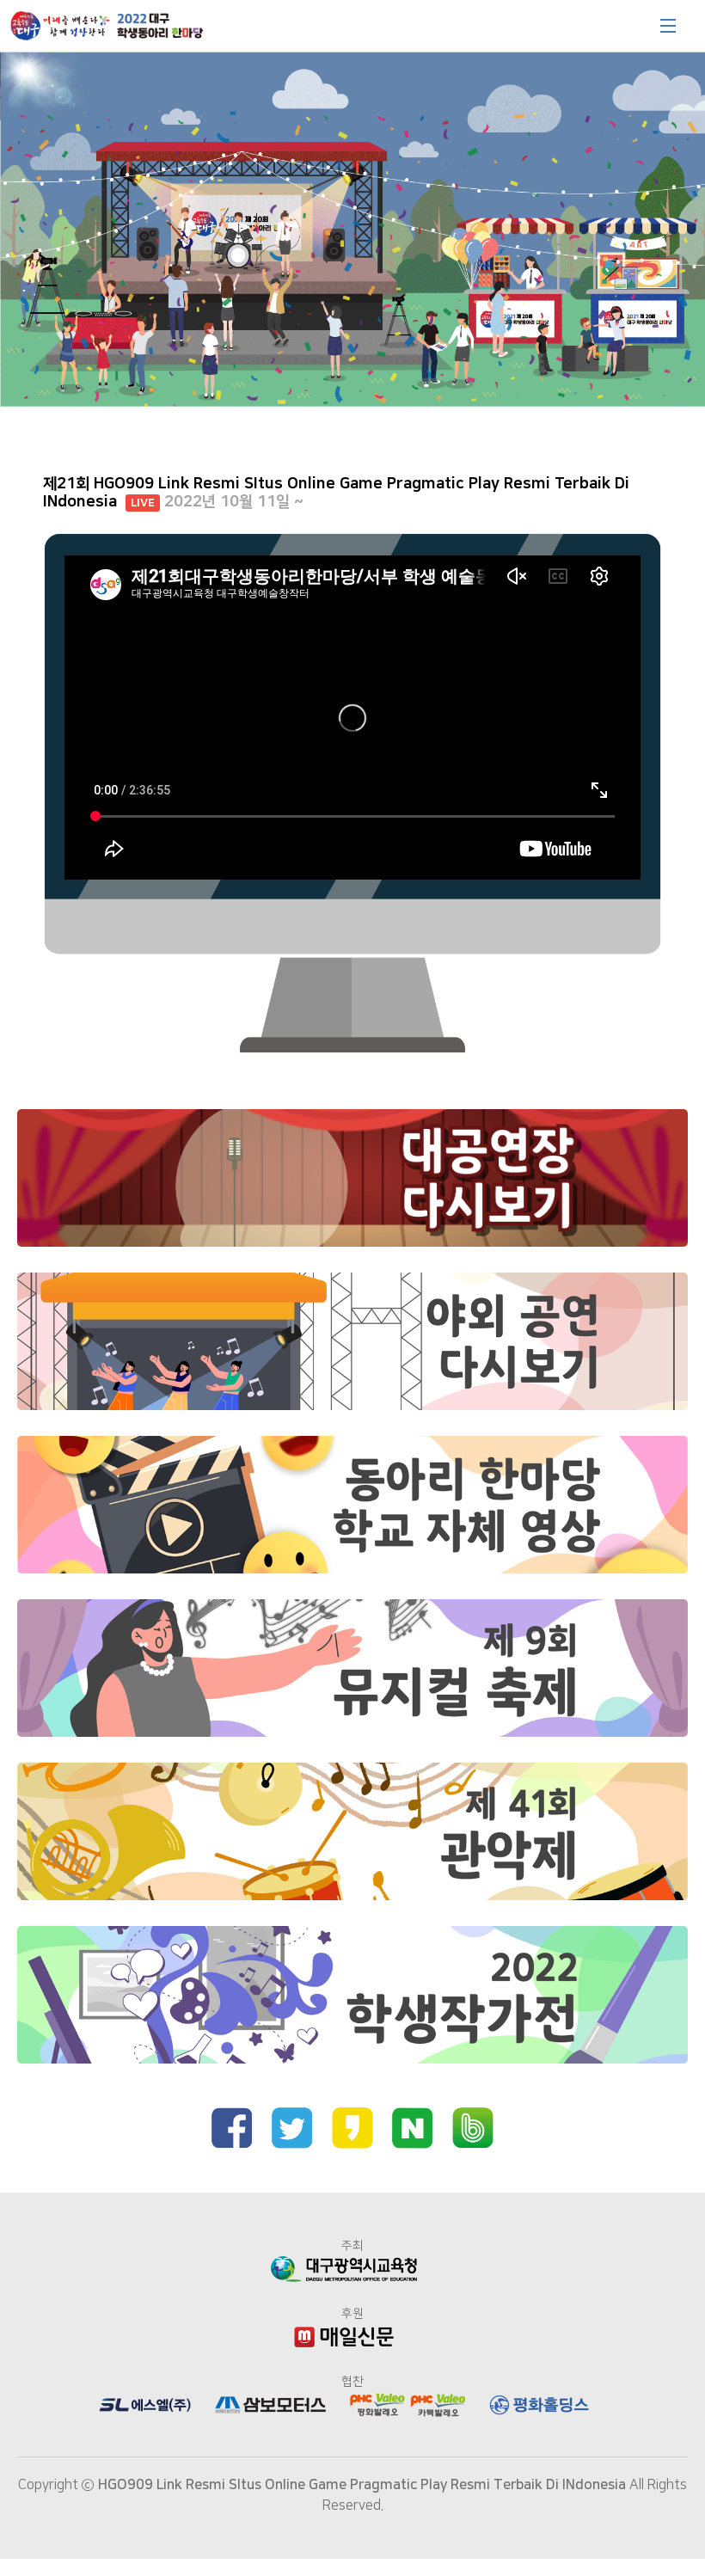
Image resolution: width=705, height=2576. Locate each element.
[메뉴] (668, 26)
